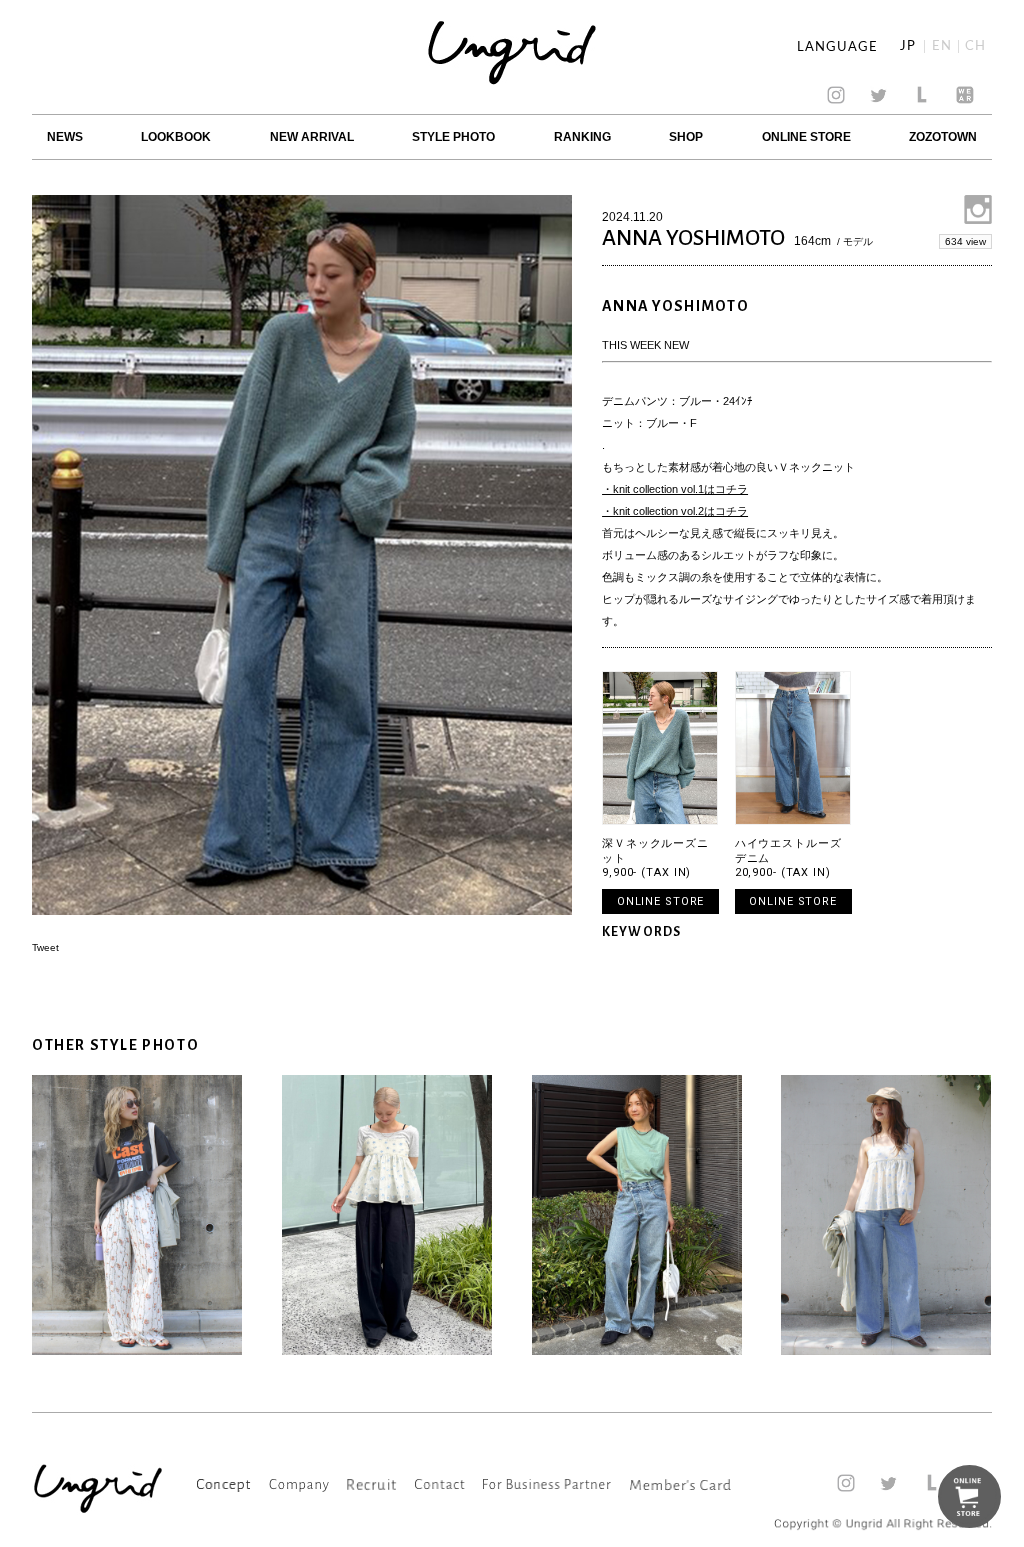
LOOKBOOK (176, 137)
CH (975, 46)
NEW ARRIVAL (312, 137)
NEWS (65, 137)
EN (942, 46)
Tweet (45, 947)
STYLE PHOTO (453, 137)
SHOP (686, 137)
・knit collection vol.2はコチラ (675, 511)
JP (908, 46)
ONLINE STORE (806, 137)
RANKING (582, 137)
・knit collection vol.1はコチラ (675, 489)
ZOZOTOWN (943, 137)
